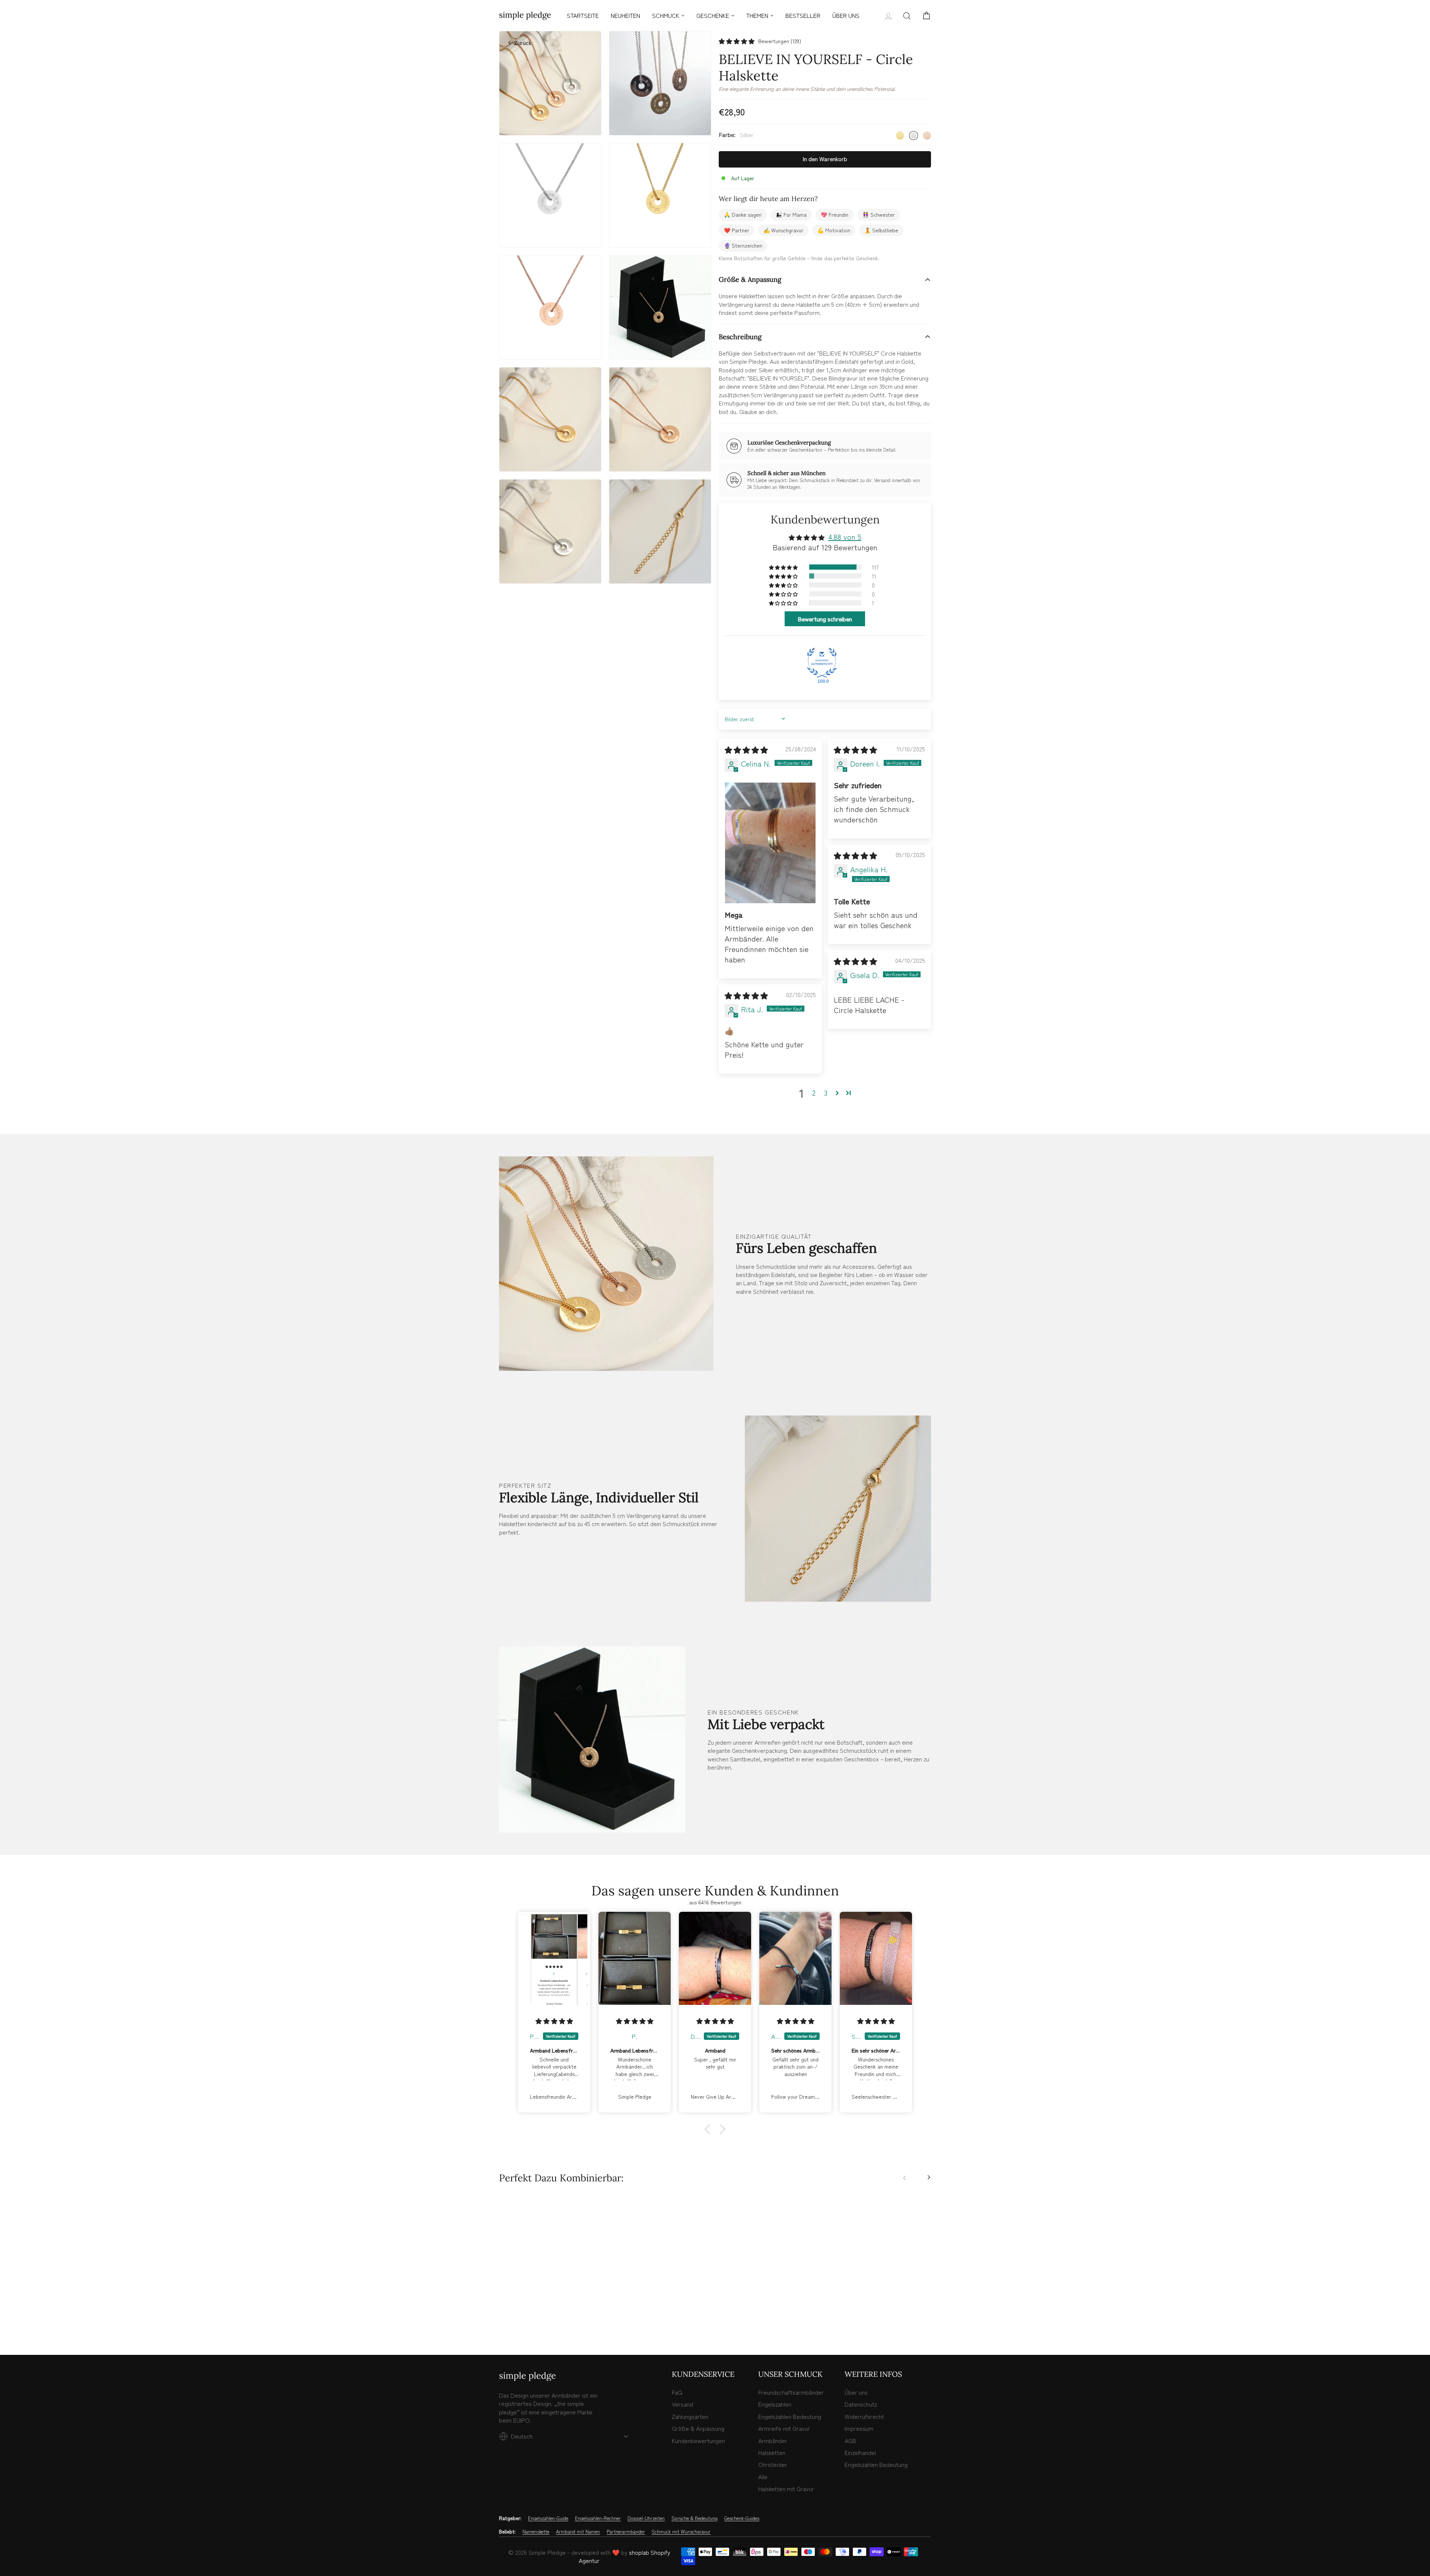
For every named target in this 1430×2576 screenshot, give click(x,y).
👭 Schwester (879, 214)
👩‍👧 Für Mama (791, 214)
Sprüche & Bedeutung (695, 2518)
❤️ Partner (737, 230)
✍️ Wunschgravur (783, 230)
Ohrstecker (773, 2464)
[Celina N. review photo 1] (770, 843)
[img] (746, 750)
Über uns (856, 2392)
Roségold (927, 136)
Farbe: (736, 135)
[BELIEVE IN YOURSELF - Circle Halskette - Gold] (503, 2317)
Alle (763, 2477)
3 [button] (826, 1093)
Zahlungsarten (690, 2416)
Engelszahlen (775, 2404)
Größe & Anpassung (750, 279)
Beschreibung (740, 337)
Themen (757, 15)
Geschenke (713, 15)
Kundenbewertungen (698, 2440)
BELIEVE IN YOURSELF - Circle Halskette (550, 2292)
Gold (900, 136)
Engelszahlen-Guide (548, 2518)
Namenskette (536, 2532)
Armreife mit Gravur (784, 2428)
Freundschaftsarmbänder (791, 2392)
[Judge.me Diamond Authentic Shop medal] (822, 663)
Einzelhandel (860, 2452)
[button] (737, 41)
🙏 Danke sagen (743, 214)
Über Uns (846, 15)
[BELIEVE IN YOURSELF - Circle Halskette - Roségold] (519, 2317)
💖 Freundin (835, 214)
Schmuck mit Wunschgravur (681, 2532)
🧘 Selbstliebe (881, 230)
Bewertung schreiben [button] (825, 619)
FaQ (677, 2392)
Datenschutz (861, 2404)
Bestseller (803, 15)
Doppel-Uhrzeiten (646, 2518)
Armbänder (773, 2440)
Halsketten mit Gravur (786, 2489)
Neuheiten (625, 15)
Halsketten (772, 2452)
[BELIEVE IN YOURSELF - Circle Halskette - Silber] (511, 2317)
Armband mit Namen (578, 2532)
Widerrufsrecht (864, 2416)
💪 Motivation (834, 230)
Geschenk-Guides (742, 2518)
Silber (913, 136)
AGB (850, 2440)
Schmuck (666, 15)
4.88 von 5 (845, 537)
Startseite (583, 15)
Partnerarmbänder (626, 2532)
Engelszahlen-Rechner (598, 2518)
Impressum (859, 2428)
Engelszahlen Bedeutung (790, 2416)
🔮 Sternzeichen (743, 245)
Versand (682, 2404)
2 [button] (814, 1093)
